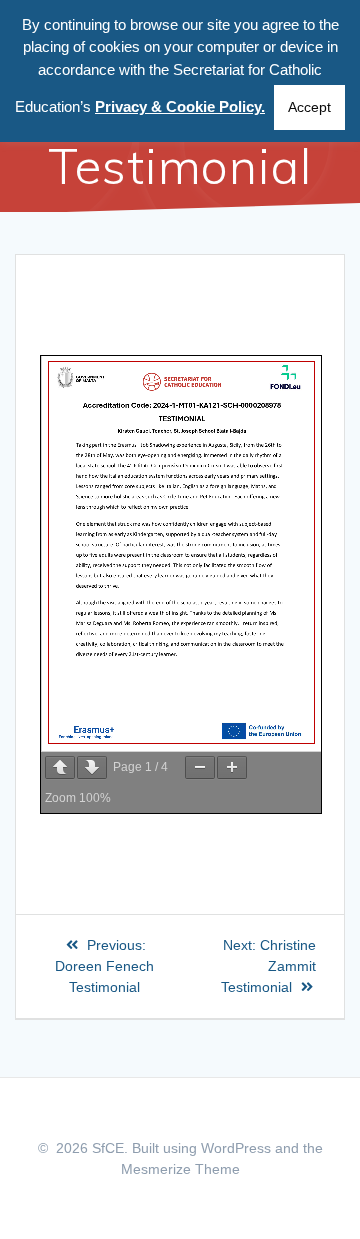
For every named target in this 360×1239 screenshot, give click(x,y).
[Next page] (92, 767)
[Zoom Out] (200, 767)
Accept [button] (309, 107)
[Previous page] (60, 767)
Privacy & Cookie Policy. (180, 106)
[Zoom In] (232, 767)
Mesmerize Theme (180, 1169)
